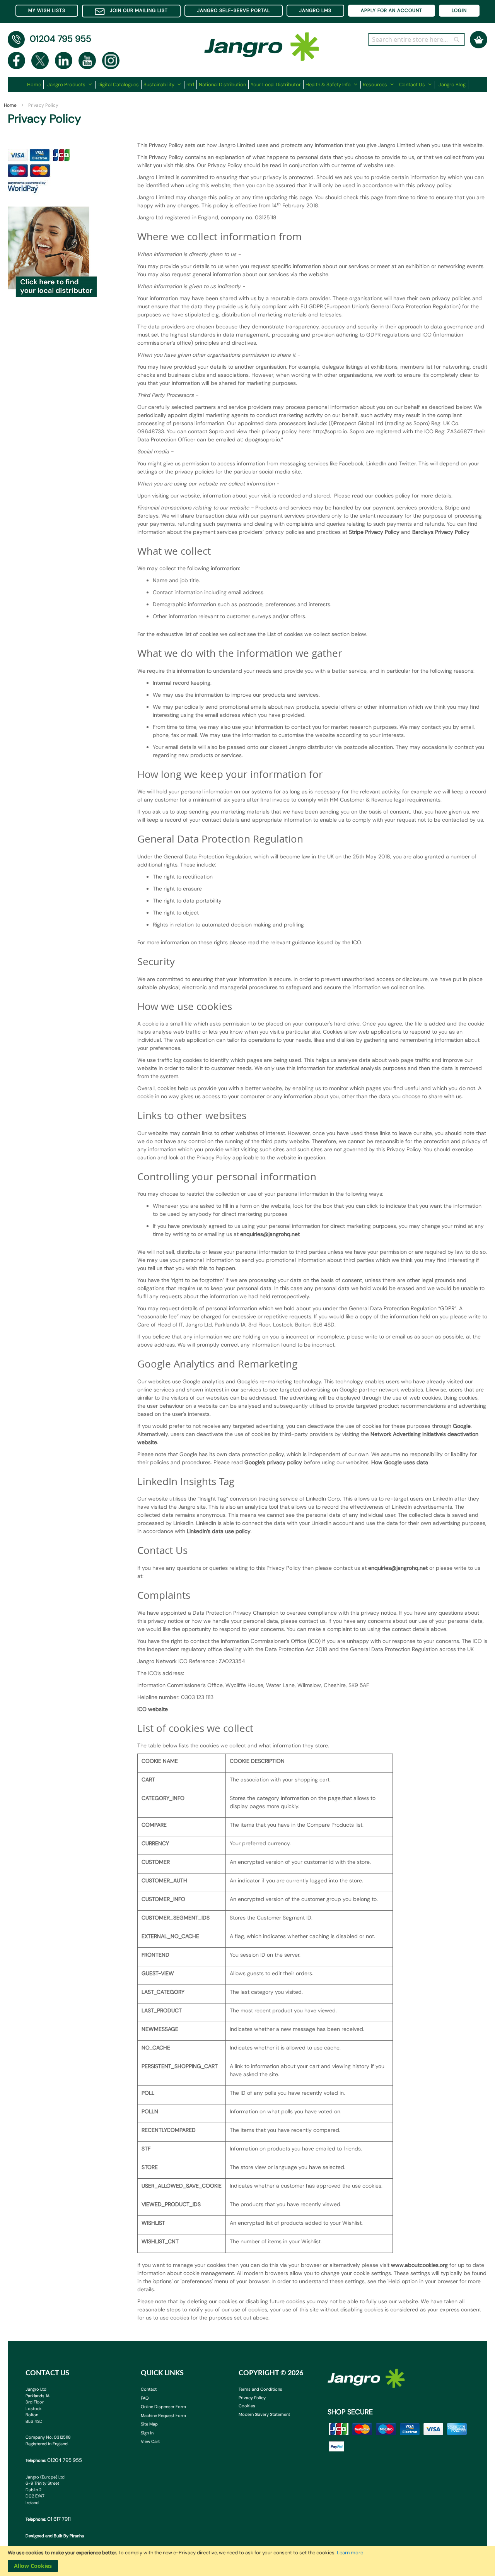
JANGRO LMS (315, 10)
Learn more (350, 2553)
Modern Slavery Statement (264, 2414)
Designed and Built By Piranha (55, 2536)
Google (462, 1426)
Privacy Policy (252, 2398)
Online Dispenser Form (163, 2407)
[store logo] (262, 43)
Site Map (149, 2424)
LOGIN (459, 10)
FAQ (145, 2398)
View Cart (150, 2441)
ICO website (153, 1709)
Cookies (247, 2406)
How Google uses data (400, 1462)
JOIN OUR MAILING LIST (139, 10)
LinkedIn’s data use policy (219, 1531)
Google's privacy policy (273, 1462)
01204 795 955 (61, 39)
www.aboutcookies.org (419, 2265)
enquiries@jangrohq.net (270, 1234)
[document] (247, 2561)
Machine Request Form (163, 2415)
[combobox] (416, 39)
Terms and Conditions (260, 2389)
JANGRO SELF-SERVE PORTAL (234, 10)
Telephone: (54, 2460)
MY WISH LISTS (47, 10)
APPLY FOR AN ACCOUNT (392, 10)
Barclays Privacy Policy (441, 532)
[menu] (248, 85)
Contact (149, 2389)
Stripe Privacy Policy (374, 532)
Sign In (147, 2433)
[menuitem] (35, 85)
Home (11, 105)
